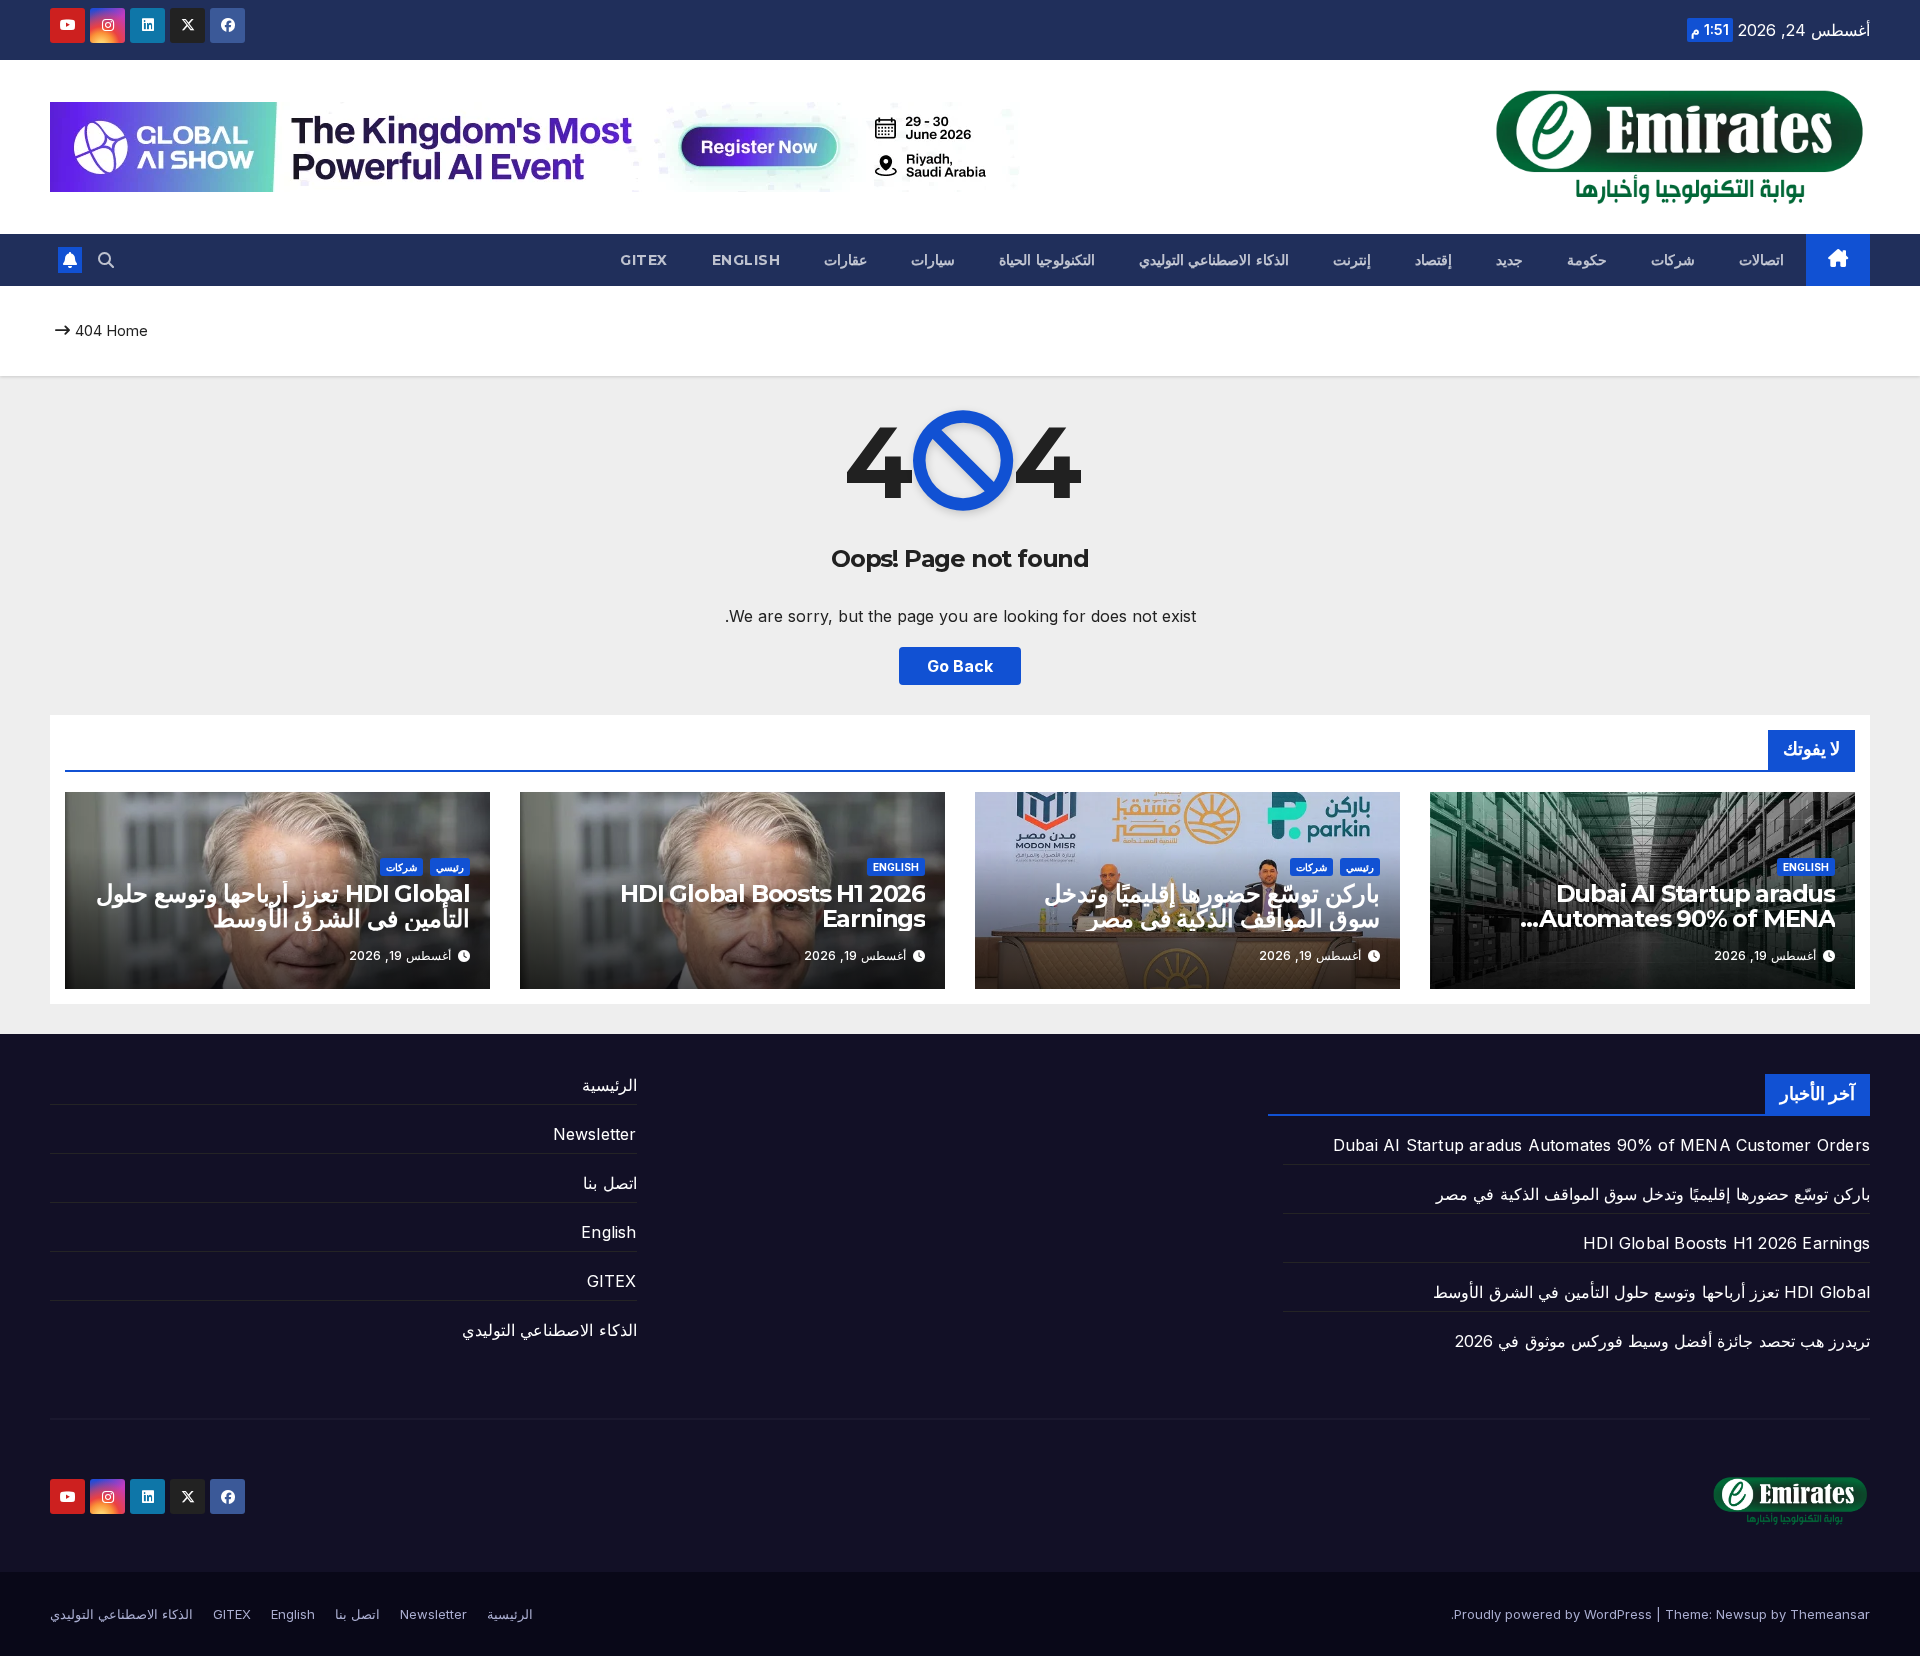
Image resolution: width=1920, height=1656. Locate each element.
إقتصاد (1433, 260)
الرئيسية (609, 1085)
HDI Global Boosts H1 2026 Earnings (772, 906)
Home (127, 330)
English (746, 260)
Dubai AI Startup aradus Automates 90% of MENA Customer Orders (1687, 918)
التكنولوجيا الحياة (1047, 260)
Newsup (1741, 1614)
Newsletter (595, 1134)
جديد (1509, 260)
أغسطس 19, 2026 (1765, 955)
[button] (106, 260)
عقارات (845, 260)
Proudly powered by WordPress (1555, 1614)
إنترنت (1352, 260)
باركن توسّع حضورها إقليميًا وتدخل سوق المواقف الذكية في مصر (1212, 906)
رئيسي (1360, 867)
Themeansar (1830, 1614)
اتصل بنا (609, 1183)
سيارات (933, 260)
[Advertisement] (959, 1214)
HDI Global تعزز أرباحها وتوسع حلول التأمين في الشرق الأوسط (283, 906)
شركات (1673, 260)
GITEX (644, 260)
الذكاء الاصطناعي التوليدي (1214, 260)
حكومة (1587, 260)
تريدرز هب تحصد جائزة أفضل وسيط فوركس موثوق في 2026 (1662, 1341)
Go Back (960, 666)
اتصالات (1761, 260)
